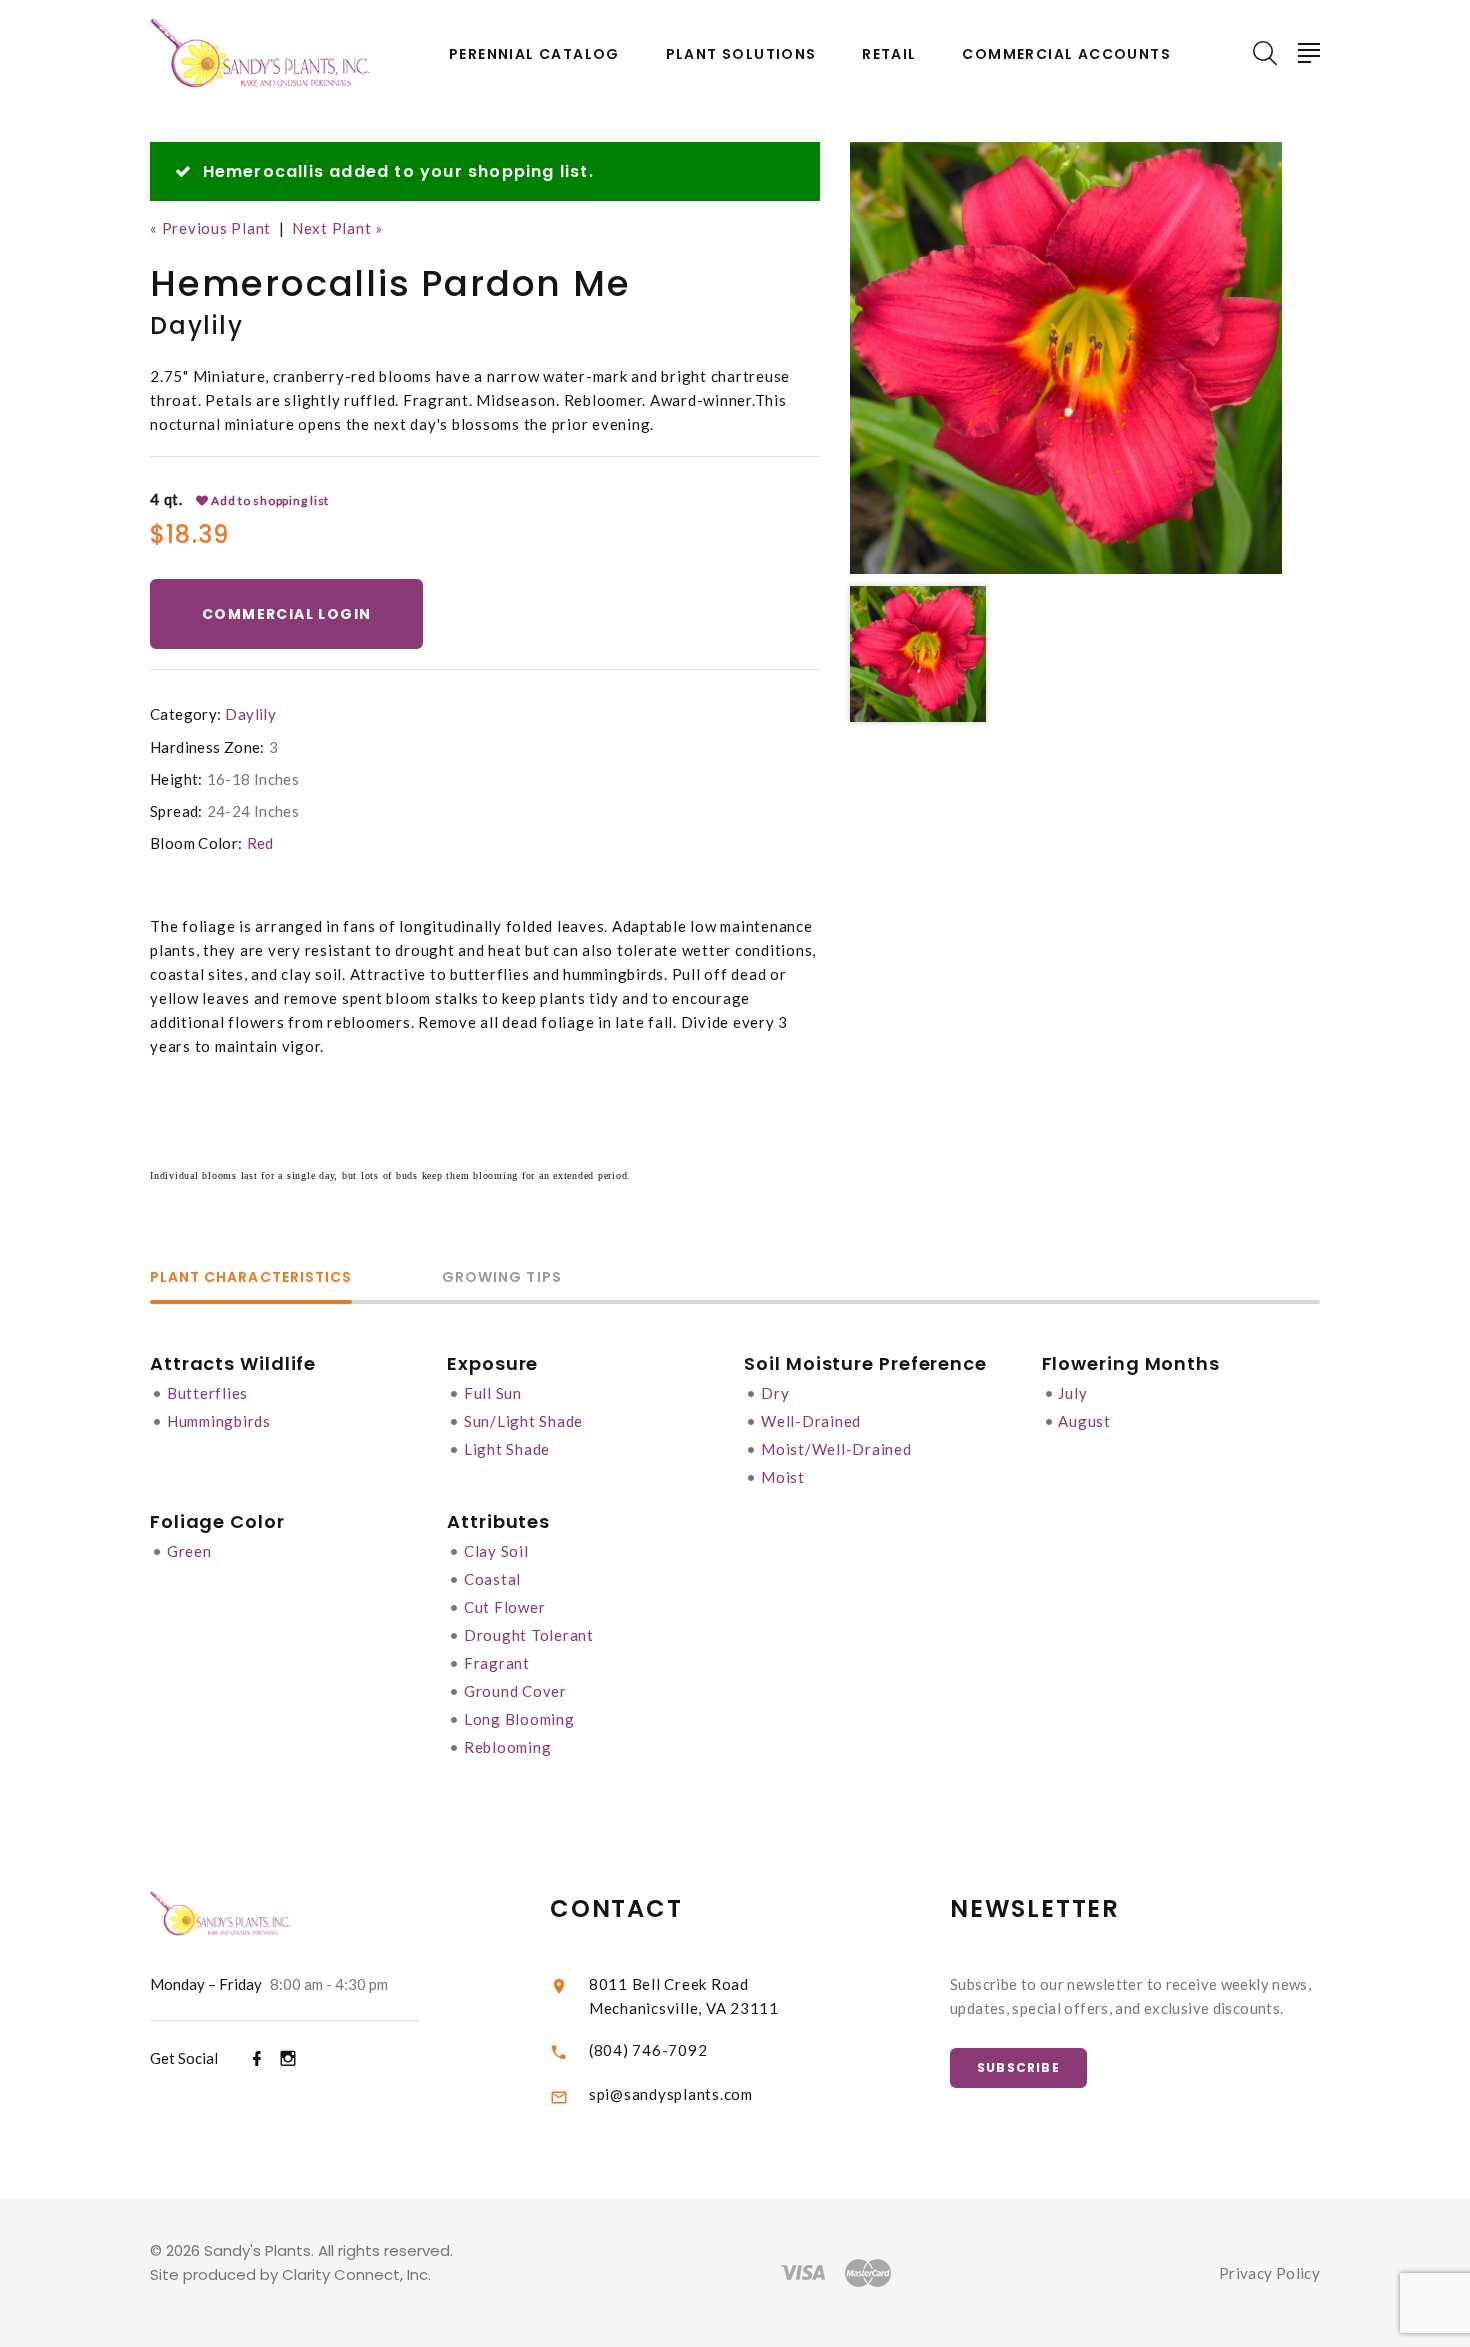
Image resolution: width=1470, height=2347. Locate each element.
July (1072, 1393)
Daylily (250, 714)
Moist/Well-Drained (836, 1449)
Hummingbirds (219, 1421)
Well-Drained (811, 1421)
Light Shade (507, 1449)
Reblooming (508, 1747)
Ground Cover (515, 1691)
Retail (889, 54)
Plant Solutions (741, 54)
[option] (1066, 358)
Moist (783, 1477)
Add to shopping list (268, 500)
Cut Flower (505, 1607)
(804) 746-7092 (648, 2050)
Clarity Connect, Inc (355, 2274)
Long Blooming (519, 1719)
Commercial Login (286, 614)
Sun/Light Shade (523, 1421)
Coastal (492, 1579)
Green (189, 1551)
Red (260, 843)
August (1084, 1421)
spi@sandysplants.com (671, 2094)
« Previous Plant (210, 228)
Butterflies (207, 1393)
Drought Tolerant (529, 1635)
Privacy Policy (1269, 2273)
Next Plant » (337, 228)
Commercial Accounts (1066, 54)
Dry (775, 1393)
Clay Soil (496, 1551)
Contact (616, 1908)
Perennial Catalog (534, 54)
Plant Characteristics (251, 1278)
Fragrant (497, 1663)
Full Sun (493, 1393)
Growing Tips (502, 1278)
